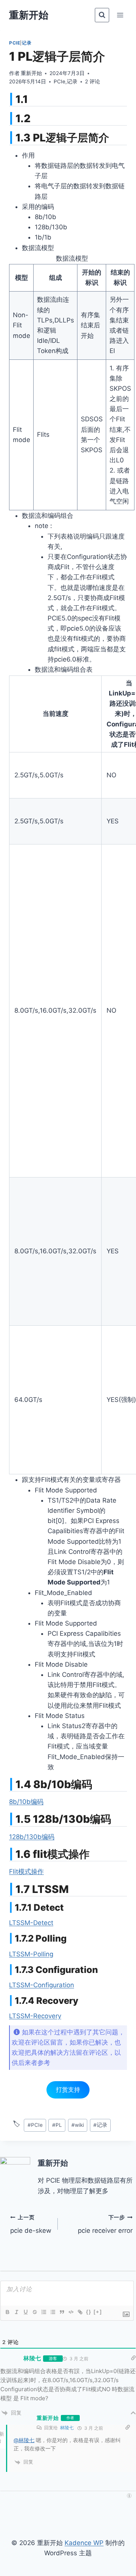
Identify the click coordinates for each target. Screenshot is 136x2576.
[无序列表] (53, 2312)
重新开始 (31, 73)
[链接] (80, 2312)
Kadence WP (84, 2543)
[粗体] (7, 2312)
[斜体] (16, 2312)
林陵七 (67, 2428)
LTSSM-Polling (31, 1954)
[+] (98, 2312)
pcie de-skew (31, 2224)
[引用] (62, 2312)
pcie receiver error (105, 2224)
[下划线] (25, 2312)
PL (57, 2125)
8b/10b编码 (26, 1802)
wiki (78, 2125)
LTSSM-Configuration (42, 1985)
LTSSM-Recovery (35, 2016)
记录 (27, 43)
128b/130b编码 (32, 1837)
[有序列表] (43, 2312)
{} (89, 2312)
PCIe (15, 43)
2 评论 (93, 81)
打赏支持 (68, 2089)
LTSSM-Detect (31, 1923)
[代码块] (71, 2312)
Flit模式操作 (26, 1871)
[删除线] (34, 2312)
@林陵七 (24, 2440)
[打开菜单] (120, 15)
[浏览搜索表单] (102, 15)
